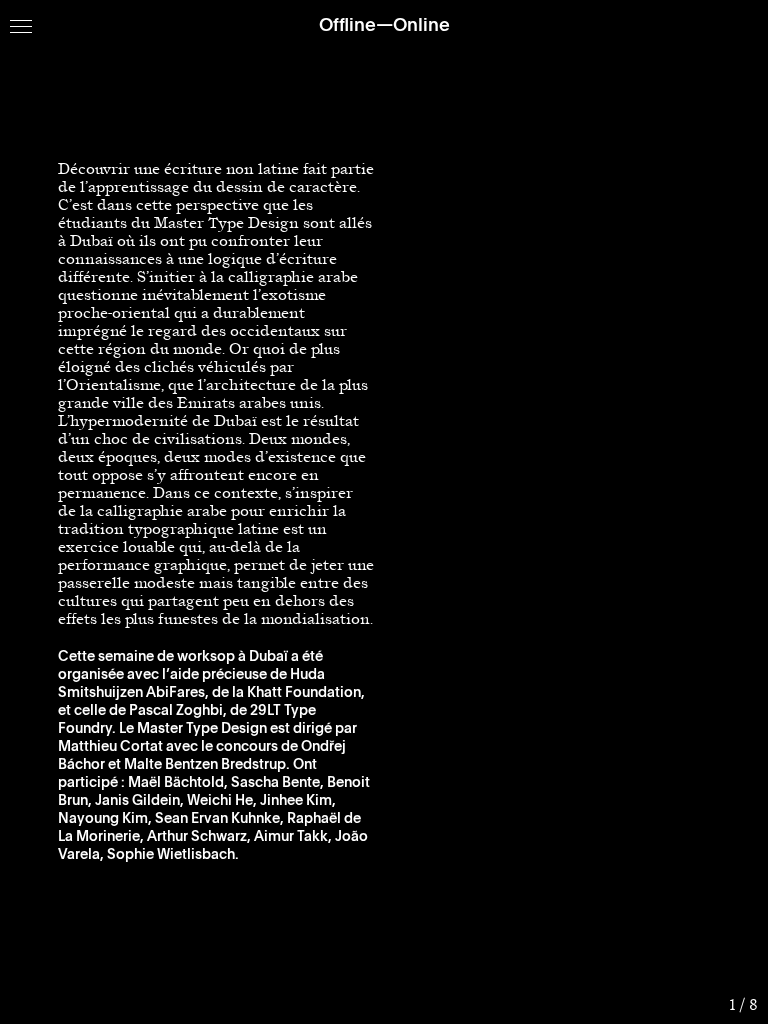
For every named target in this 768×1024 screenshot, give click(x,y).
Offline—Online (384, 26)
